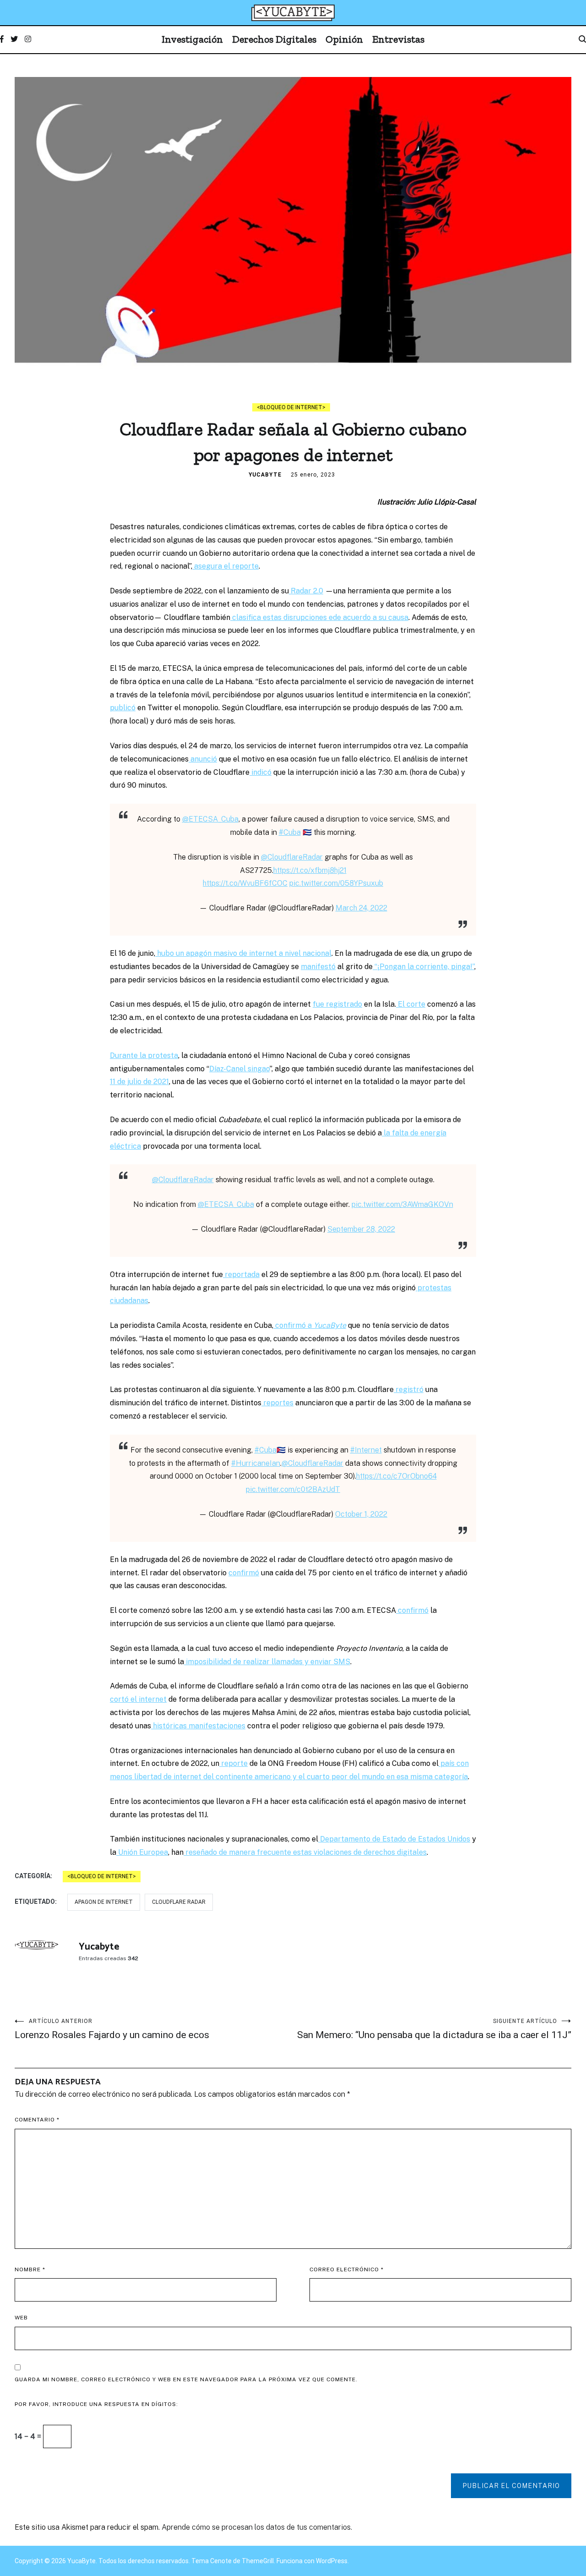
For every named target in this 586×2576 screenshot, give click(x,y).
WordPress (332, 2561)
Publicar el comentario (511, 2486)
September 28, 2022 (361, 1229)
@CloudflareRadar (292, 857)
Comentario (37, 2120)
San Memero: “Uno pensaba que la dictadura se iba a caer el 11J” (434, 2029)
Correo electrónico (347, 2269)
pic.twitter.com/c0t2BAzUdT (293, 1489)
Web (21, 2318)
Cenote (221, 2561)
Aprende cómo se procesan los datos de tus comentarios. (257, 2527)
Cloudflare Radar (179, 1902)
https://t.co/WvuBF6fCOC (245, 883)
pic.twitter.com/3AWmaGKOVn (402, 1204)
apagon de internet (104, 1902)
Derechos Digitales (274, 39)
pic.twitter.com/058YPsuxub (336, 883)
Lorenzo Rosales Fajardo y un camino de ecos (112, 2029)
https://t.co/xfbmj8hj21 (310, 870)
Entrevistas (398, 39)
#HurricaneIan (256, 1463)
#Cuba (290, 832)
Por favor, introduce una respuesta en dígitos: (96, 2404)
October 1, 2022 (361, 1514)
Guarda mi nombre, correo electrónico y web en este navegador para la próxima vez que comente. (186, 2379)
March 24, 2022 (361, 908)
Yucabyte (265, 475)
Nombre (30, 2269)
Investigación (192, 39)
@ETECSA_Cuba (210, 819)
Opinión (344, 39)
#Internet (366, 1450)
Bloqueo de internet (291, 407)
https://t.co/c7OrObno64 (396, 1476)
